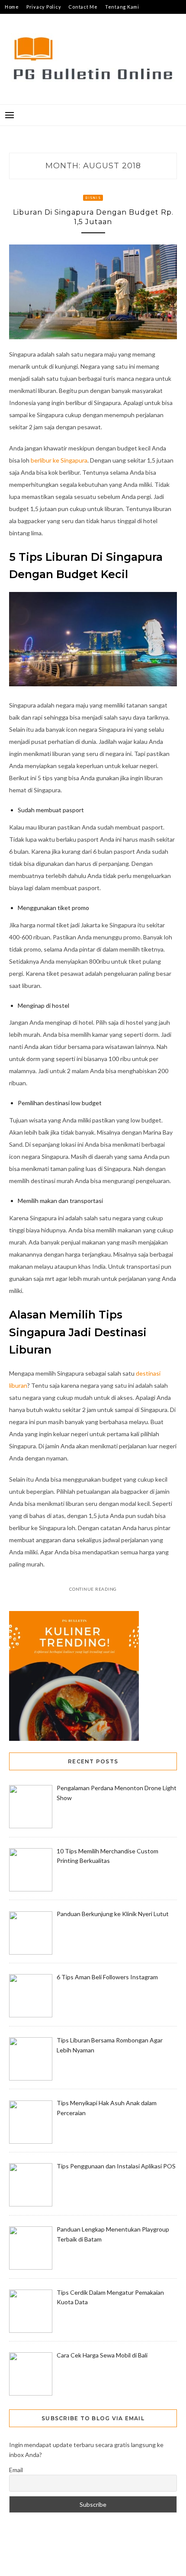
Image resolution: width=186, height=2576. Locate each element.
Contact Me (83, 7)
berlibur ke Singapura (59, 460)
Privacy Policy (44, 7)
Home (12, 7)
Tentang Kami (122, 7)
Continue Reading (93, 1589)
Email (16, 2470)
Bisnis (93, 198)
